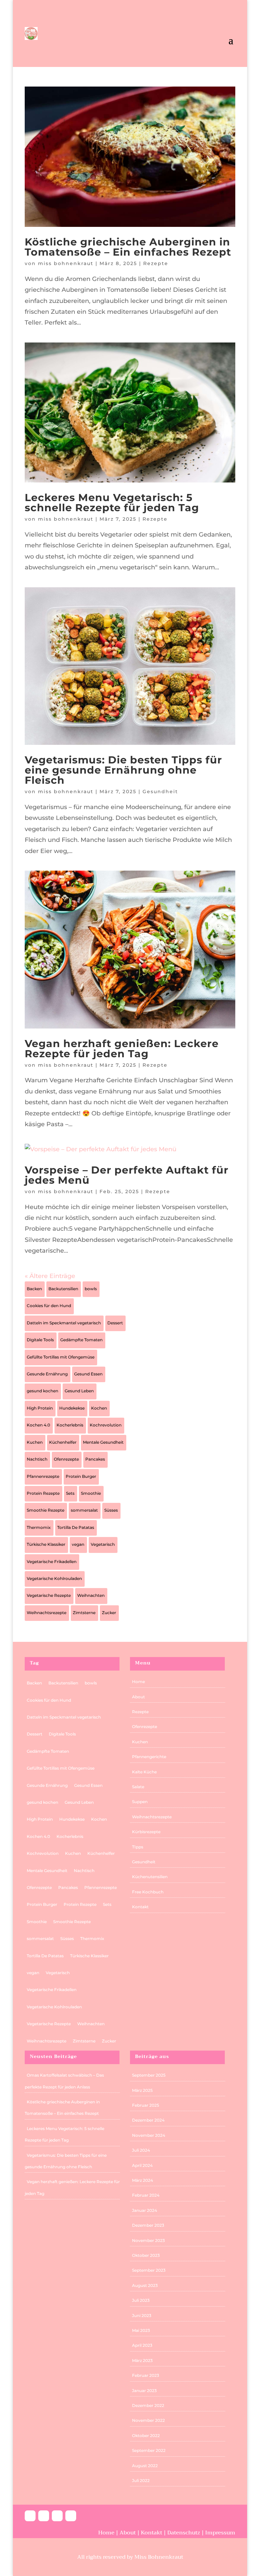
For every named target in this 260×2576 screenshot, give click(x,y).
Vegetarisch (103, 1544)
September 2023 (149, 2270)
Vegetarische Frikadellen (52, 1562)
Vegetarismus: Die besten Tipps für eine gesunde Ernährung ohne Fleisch (123, 770)
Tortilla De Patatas (76, 1527)
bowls (91, 1289)
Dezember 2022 (148, 2405)
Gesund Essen (88, 1374)
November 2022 (148, 2420)
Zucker (109, 1613)
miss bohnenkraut (66, 263)
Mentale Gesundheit (103, 1442)
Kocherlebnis (70, 1425)
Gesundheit (160, 791)
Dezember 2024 (148, 2120)
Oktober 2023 (146, 2255)
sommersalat (84, 1510)
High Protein (40, 1408)
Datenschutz (184, 2533)
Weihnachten (91, 1595)
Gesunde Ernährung (47, 1374)
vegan (78, 1544)
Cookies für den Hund (49, 1306)
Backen (34, 1289)
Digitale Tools (40, 1340)
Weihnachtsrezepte (47, 1613)
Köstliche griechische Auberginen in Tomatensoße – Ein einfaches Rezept (128, 247)
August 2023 (145, 2285)
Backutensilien (63, 1289)
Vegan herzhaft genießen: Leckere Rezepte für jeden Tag (122, 1049)
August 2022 (145, 2466)
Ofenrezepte (66, 1459)
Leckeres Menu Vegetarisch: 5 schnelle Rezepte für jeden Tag (112, 503)
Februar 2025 (146, 2105)
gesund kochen (42, 1391)
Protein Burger (81, 1476)
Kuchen (35, 1442)
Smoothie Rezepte (46, 1510)
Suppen (140, 1802)
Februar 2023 (146, 2375)
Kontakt (140, 1907)
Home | (109, 2533)
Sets (70, 1493)
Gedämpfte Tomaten (81, 1340)
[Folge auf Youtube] (71, 2516)
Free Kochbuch (148, 1892)
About (138, 1697)
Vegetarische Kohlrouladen (54, 1578)
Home (138, 1682)
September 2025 (149, 2075)
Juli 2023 (141, 2300)
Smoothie (91, 1493)
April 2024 (142, 2165)
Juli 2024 (141, 2150)
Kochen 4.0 (38, 1425)
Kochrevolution (106, 1425)
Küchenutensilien (150, 1877)
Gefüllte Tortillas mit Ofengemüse (61, 1357)
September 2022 (149, 2450)
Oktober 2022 (146, 2436)
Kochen (99, 1408)
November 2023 (148, 2240)
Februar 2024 (146, 2195)
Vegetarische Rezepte (49, 1595)
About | (130, 2533)
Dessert (115, 1323)
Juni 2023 (142, 2315)
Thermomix (39, 1527)
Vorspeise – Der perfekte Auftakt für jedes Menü (127, 1175)
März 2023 (142, 2360)
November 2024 (149, 2135)
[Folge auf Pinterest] (57, 2516)
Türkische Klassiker (46, 1544)
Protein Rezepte (43, 1493)
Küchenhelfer (63, 1442)
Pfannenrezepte (43, 1476)
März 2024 (143, 2180)
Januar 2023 (144, 2391)
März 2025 (142, 2090)
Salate (138, 1787)
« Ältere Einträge (50, 1276)
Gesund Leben (79, 1391)
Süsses (111, 1510)
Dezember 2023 (148, 2225)
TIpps (138, 1847)
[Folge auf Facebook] (30, 2516)
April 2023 (142, 2345)
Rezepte (156, 263)
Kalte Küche (144, 1772)
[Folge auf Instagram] (44, 2516)
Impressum (220, 2533)
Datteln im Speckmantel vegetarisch (64, 1323)
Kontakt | (154, 2533)
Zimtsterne (84, 1613)
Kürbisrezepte (146, 1832)
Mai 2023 (141, 2330)
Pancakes (95, 1459)
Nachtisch (37, 1459)
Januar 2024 (145, 2210)
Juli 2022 (141, 2480)
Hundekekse (72, 1408)
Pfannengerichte (149, 1757)
